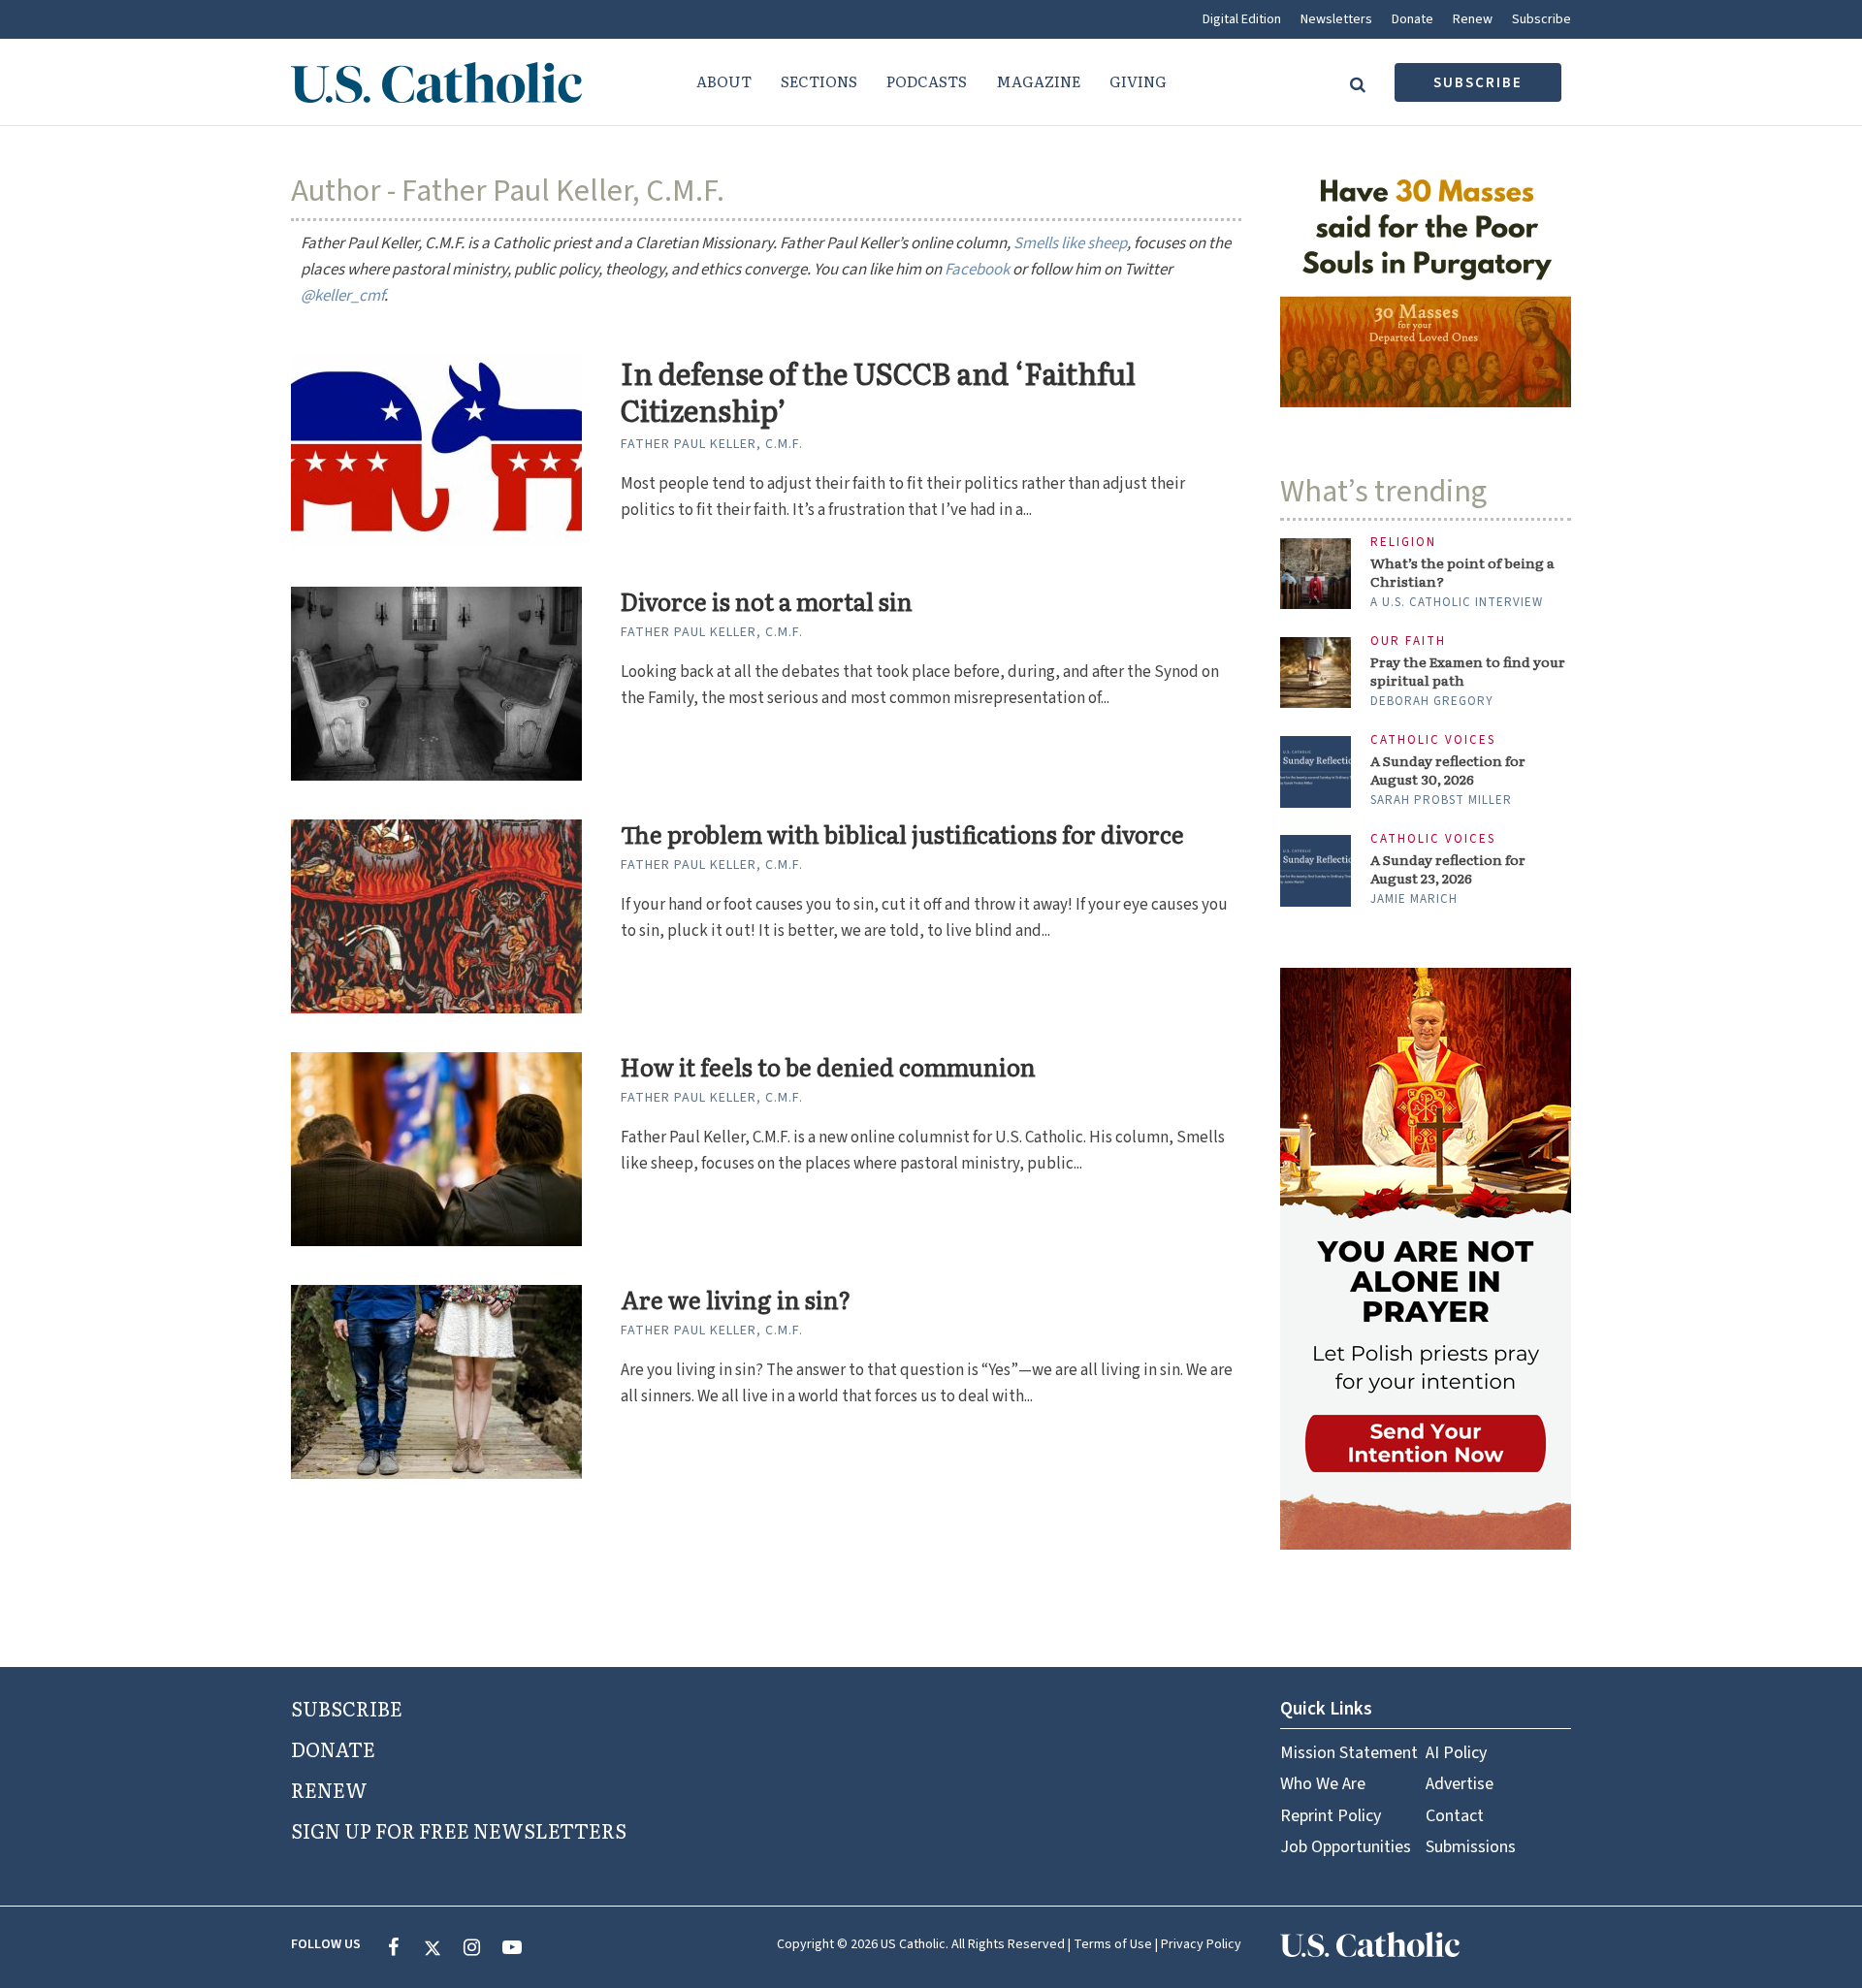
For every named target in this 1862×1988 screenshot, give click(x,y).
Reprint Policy (1331, 1816)
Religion (1403, 543)
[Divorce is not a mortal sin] (436, 683)
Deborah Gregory (1432, 701)
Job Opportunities (1346, 1847)
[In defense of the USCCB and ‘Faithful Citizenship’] (436, 450)
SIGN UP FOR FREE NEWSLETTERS (459, 1830)
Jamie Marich (1414, 899)
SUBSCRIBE (347, 1708)
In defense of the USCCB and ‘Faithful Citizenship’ (878, 391)
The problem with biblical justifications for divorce (902, 834)
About (724, 81)
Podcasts (927, 81)
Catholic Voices (1433, 740)
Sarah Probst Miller (1441, 800)
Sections (819, 81)
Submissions (1471, 1847)
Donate (1413, 19)
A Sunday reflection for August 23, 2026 (1448, 869)
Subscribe (1541, 19)
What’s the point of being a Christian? (1462, 572)
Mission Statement (1349, 1753)
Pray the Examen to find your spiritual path (1468, 671)
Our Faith (1408, 641)
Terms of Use (1113, 1944)
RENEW (329, 1789)
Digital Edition (1242, 19)
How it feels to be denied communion (828, 1067)
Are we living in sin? (736, 1300)
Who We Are (1323, 1784)
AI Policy (1456, 1753)
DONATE (333, 1748)
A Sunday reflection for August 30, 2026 (1448, 770)
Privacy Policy (1201, 1944)
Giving (1138, 81)
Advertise (1460, 1784)
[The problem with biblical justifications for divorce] (436, 915)
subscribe (1478, 83)
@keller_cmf (342, 296)
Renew (1473, 19)
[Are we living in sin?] (436, 1381)
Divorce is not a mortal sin (767, 602)
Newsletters (1336, 19)
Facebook (977, 270)
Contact (1455, 1816)
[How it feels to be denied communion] (436, 1148)
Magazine (1038, 81)
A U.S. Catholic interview (1457, 602)
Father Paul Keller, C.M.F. (712, 444)
